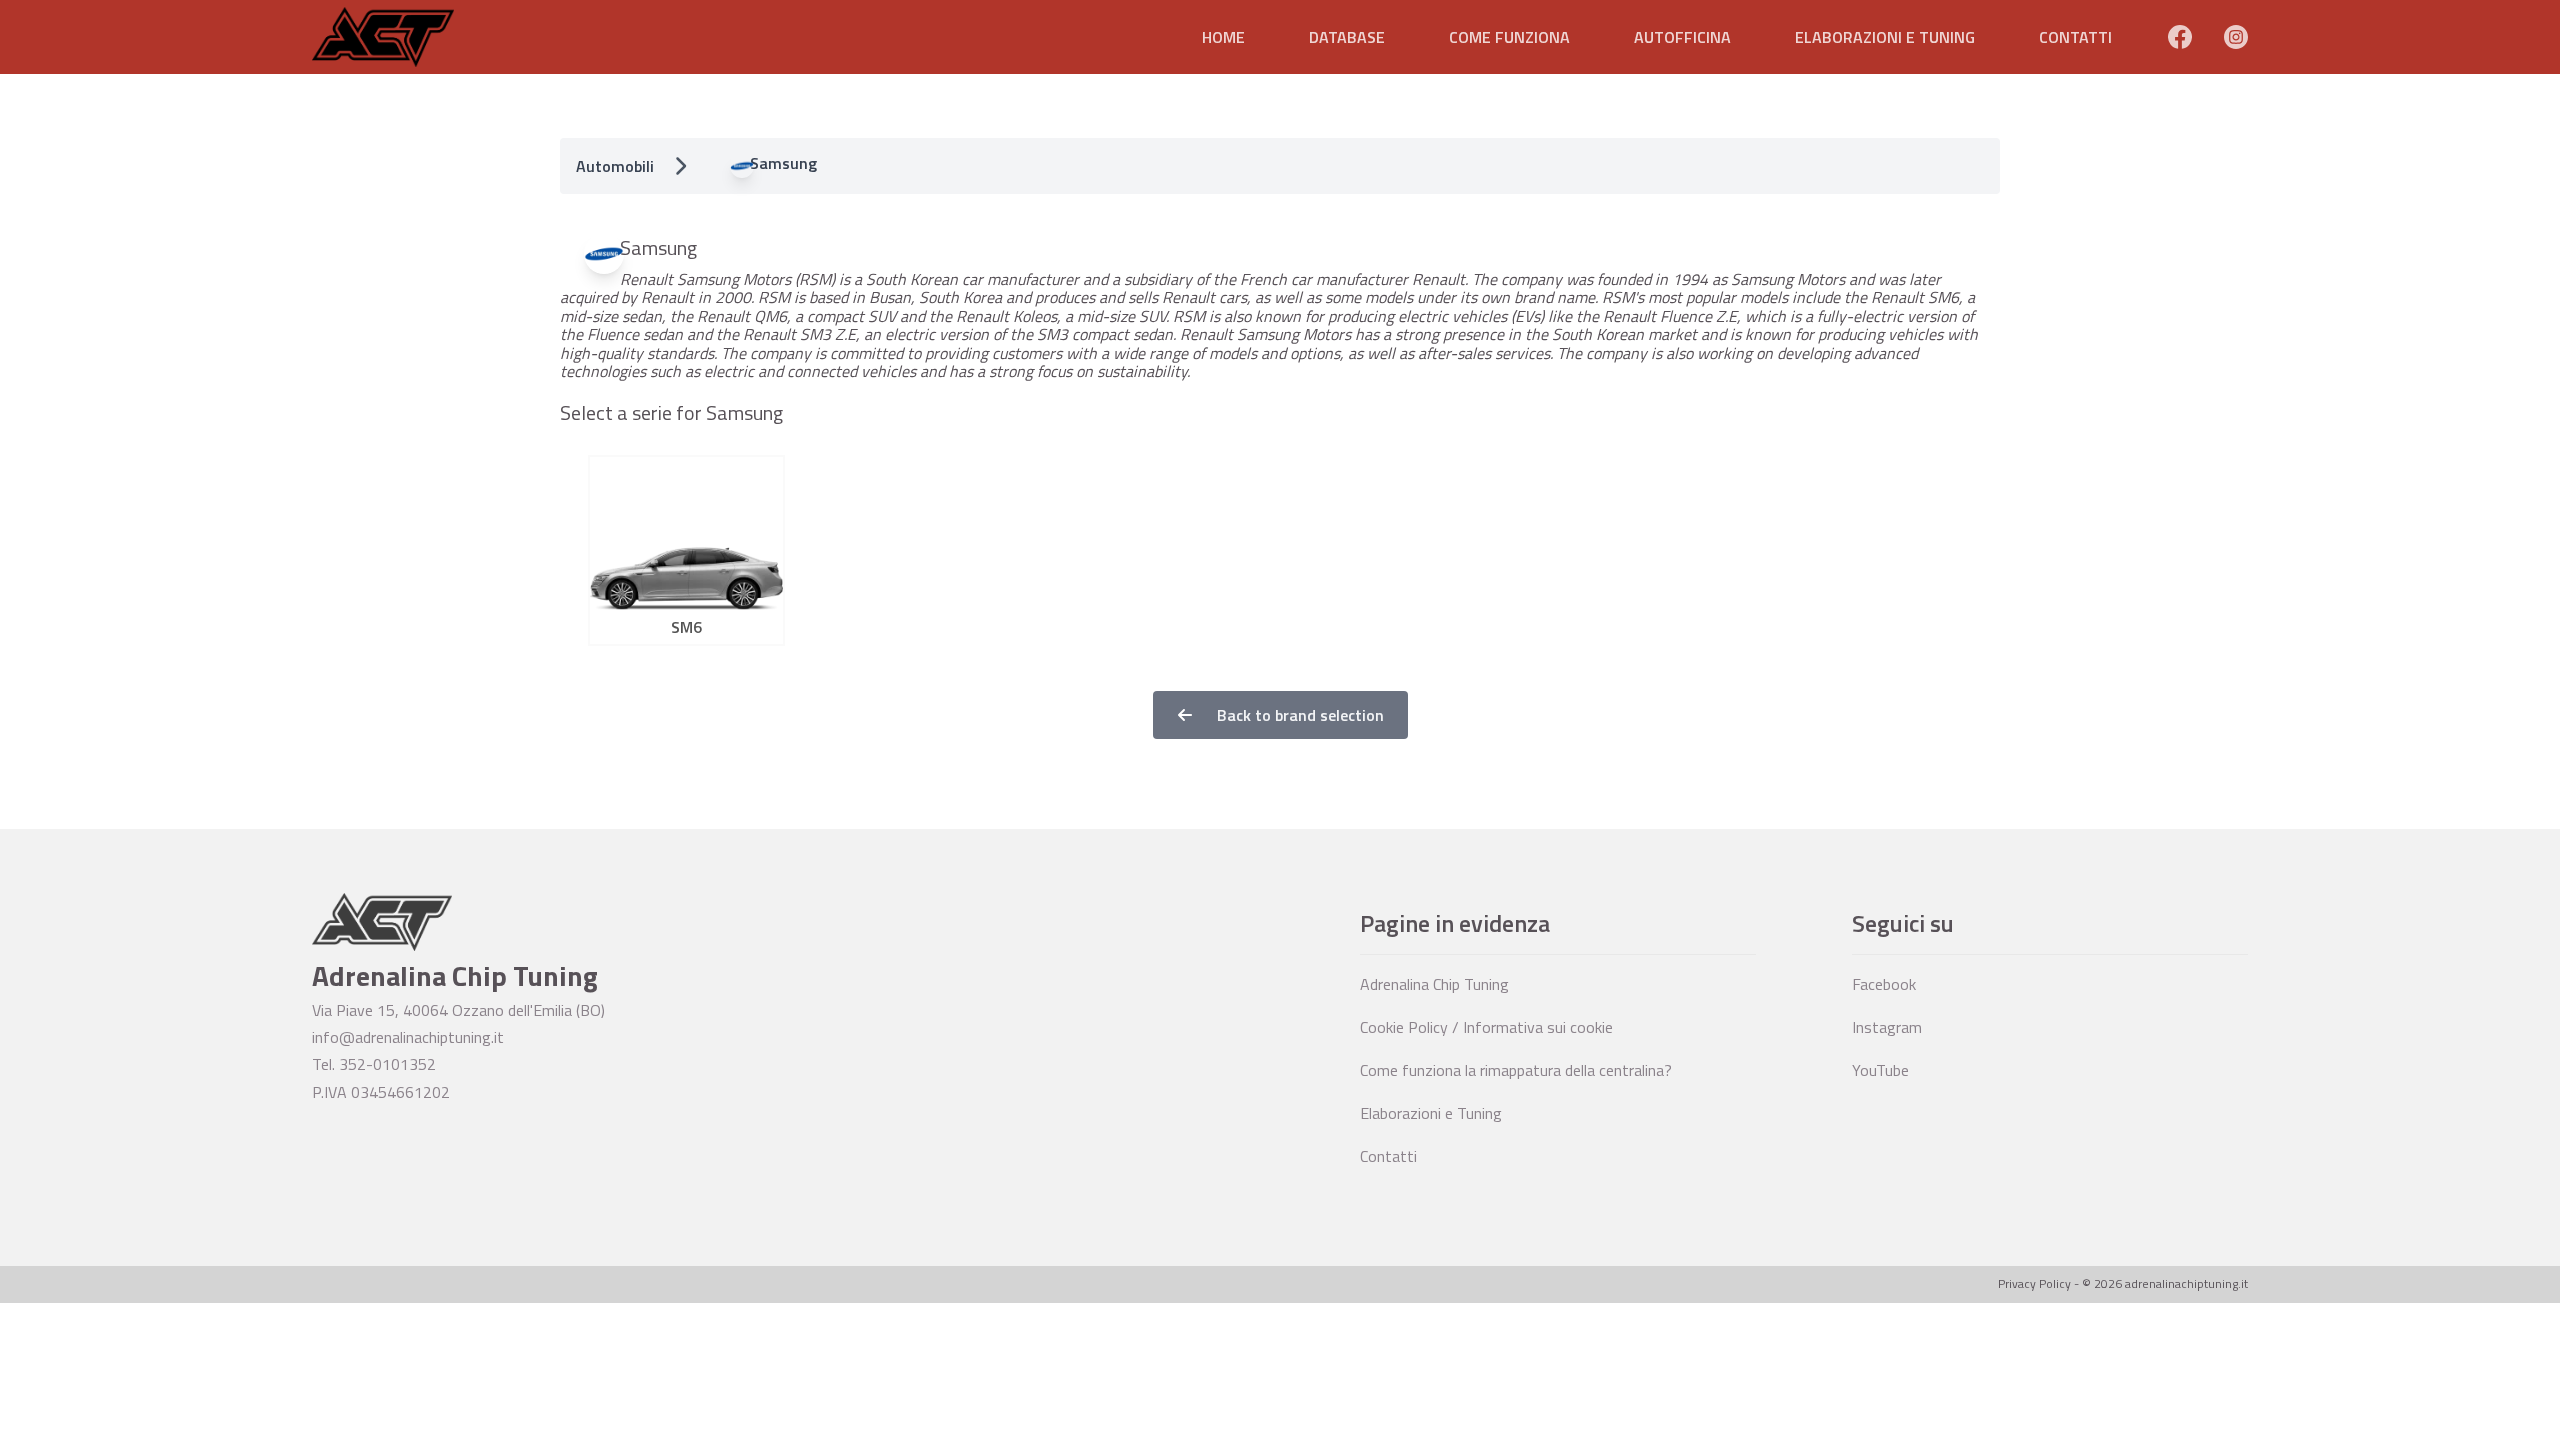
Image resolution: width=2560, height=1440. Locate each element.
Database (1347, 37)
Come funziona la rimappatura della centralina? (1516, 1070)
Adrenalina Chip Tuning (1434, 984)
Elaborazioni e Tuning (1885, 37)
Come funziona (1509, 37)
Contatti (2075, 37)
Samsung (783, 163)
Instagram (1887, 1027)
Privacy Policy (2034, 1283)
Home (1223, 37)
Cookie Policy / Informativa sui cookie (1486, 1027)
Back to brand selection (1298, 715)
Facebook (1884, 984)
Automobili (615, 166)
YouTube (1880, 1070)
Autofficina (1682, 37)
